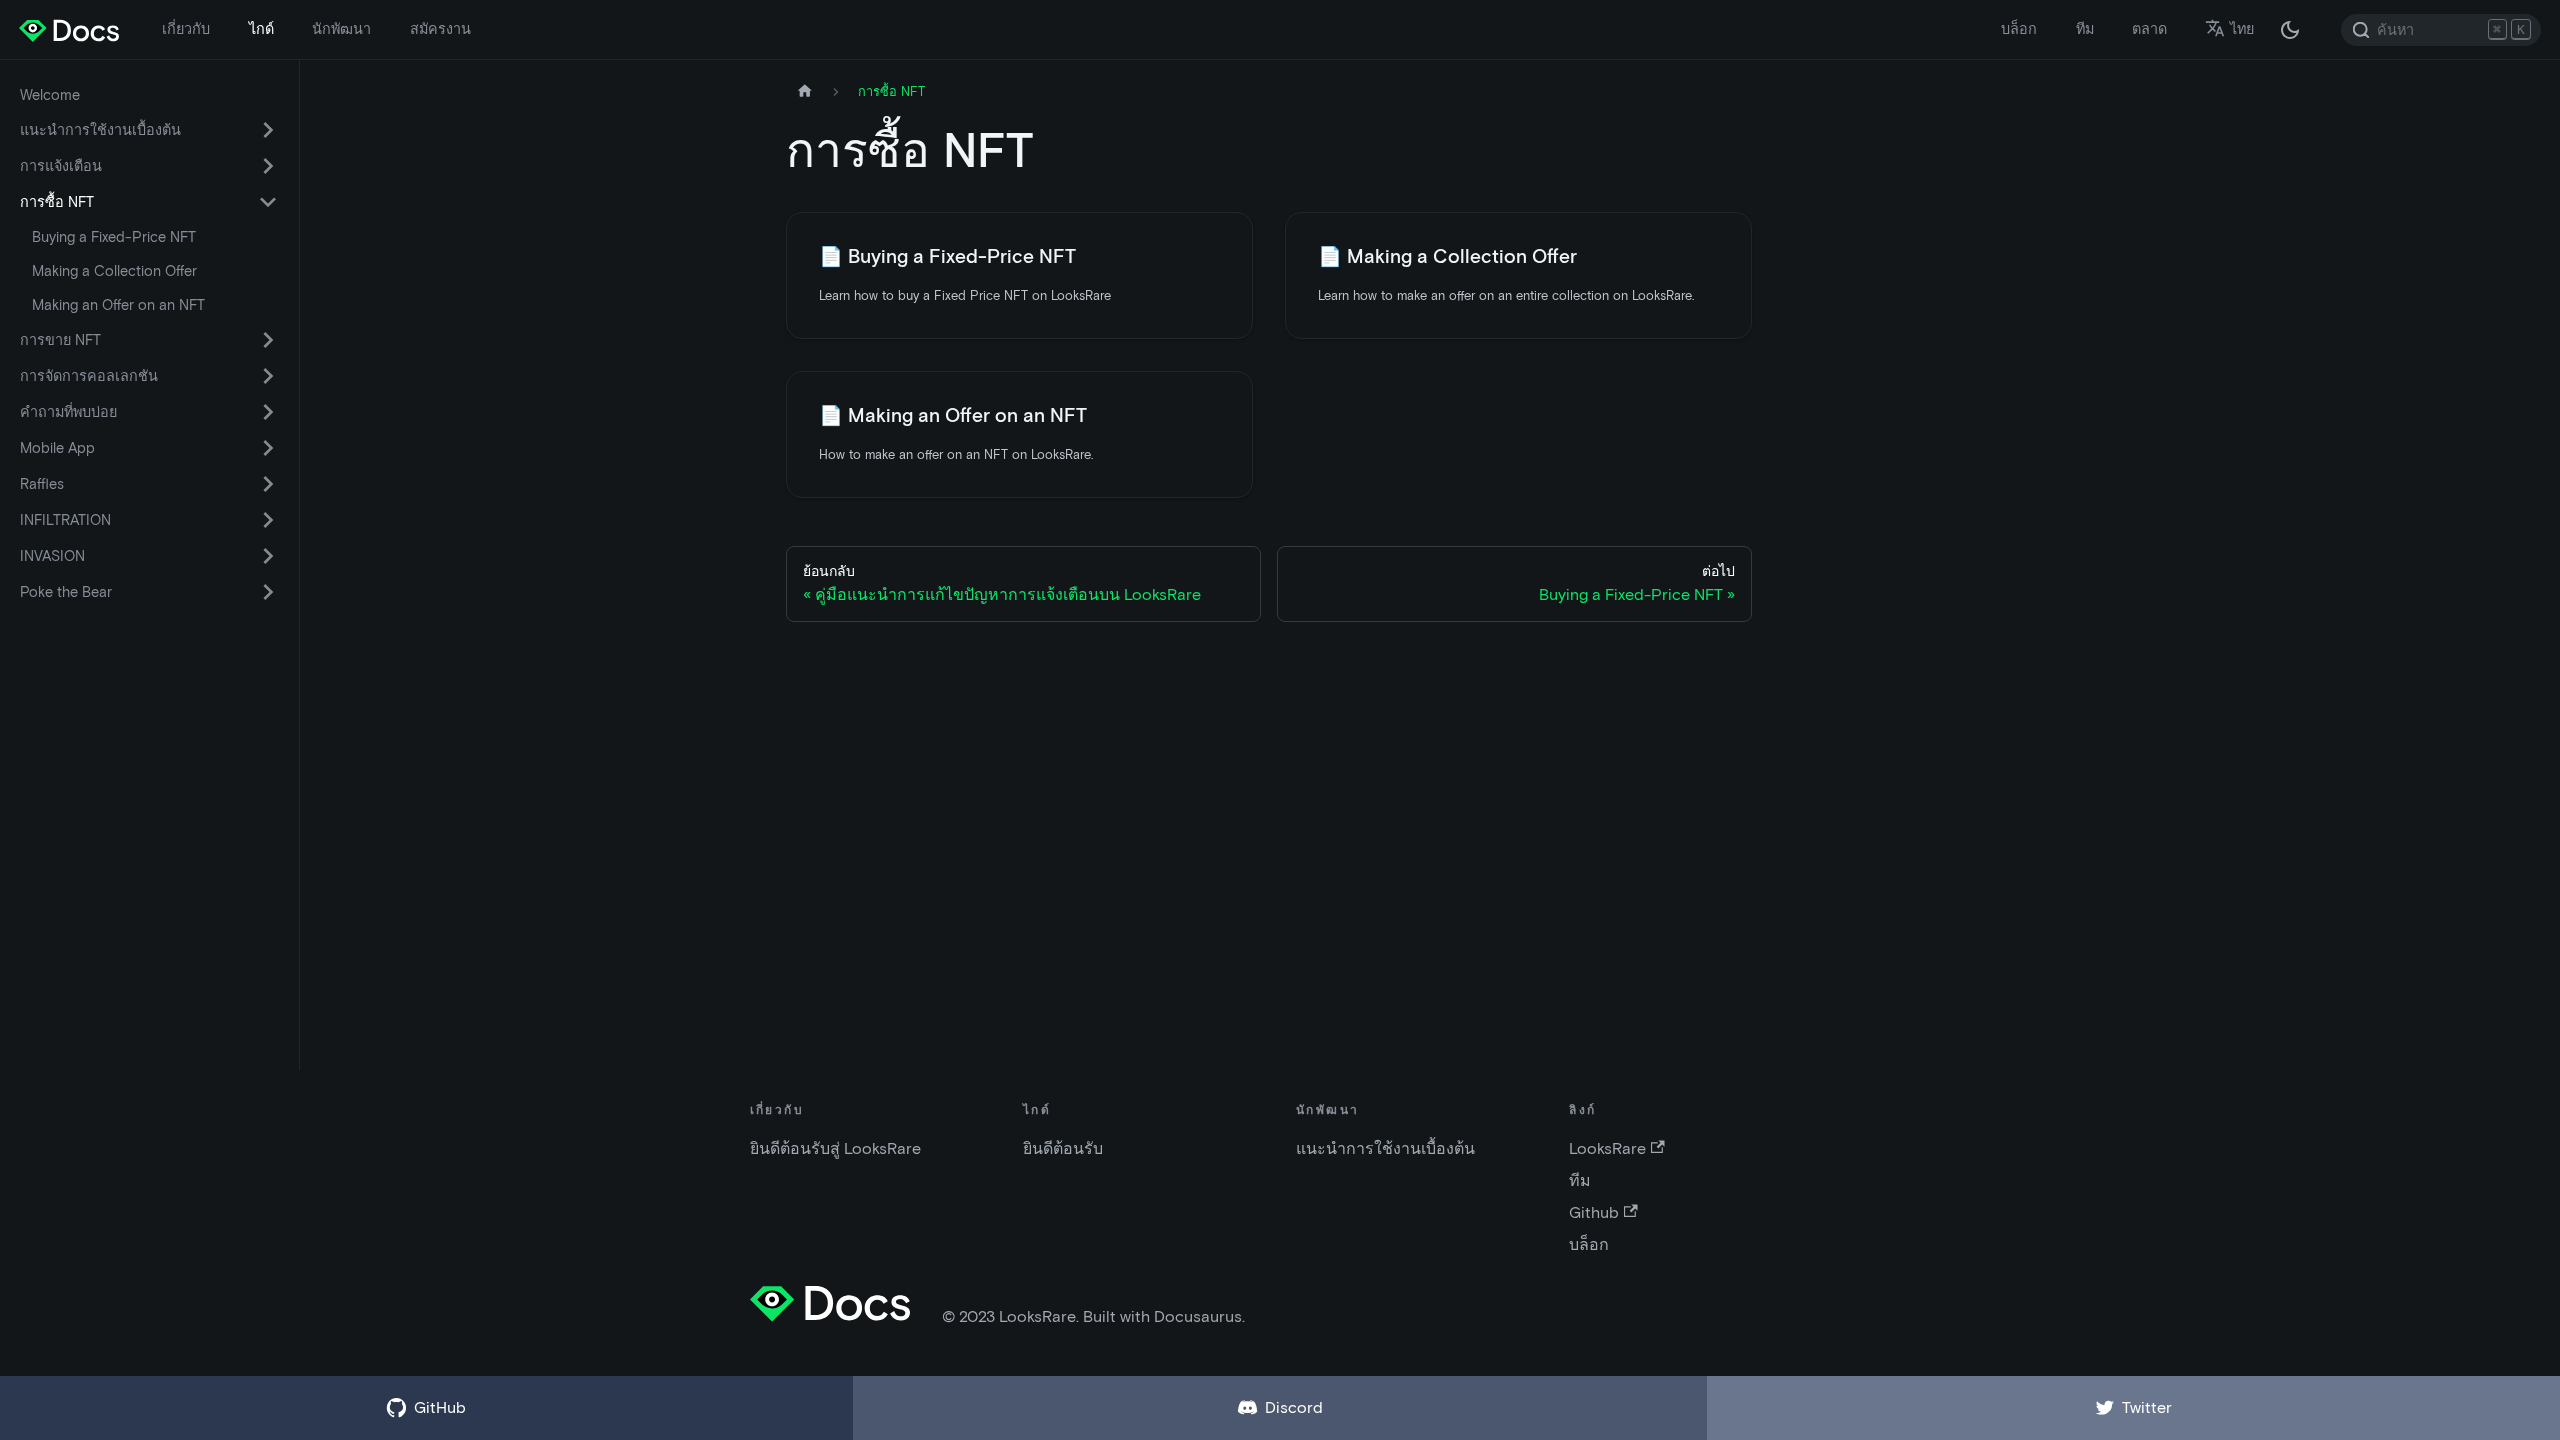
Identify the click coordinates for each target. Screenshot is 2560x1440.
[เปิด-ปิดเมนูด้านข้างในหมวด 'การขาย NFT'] (268, 340)
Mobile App (57, 448)
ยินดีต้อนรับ (1063, 1148)
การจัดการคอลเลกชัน (89, 376)
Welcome (50, 95)
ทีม (2085, 29)
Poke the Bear (66, 592)
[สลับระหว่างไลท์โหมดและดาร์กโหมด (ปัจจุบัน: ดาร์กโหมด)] (2290, 30)
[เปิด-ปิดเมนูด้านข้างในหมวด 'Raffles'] (268, 484)
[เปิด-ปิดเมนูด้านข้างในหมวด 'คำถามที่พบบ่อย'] (268, 412)
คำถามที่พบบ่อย (68, 412)
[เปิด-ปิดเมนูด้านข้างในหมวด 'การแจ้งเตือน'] (268, 166)
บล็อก (2019, 29)
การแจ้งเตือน (61, 166)
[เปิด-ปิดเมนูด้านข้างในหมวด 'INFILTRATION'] (268, 520)
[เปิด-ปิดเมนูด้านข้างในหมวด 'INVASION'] (268, 556)
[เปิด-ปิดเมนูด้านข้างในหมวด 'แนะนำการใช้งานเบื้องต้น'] (268, 130)
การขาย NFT (60, 340)
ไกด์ (261, 29)
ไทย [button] (2242, 29)
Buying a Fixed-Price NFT (114, 237)
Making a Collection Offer (114, 271)
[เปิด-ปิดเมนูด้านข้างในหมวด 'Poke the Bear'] (268, 592)
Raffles (42, 484)
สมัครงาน (440, 29)
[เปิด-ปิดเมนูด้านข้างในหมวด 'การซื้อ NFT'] (268, 202)
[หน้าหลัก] (805, 91)
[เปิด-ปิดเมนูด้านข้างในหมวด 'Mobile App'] (268, 448)
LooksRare (1607, 1148)
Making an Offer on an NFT (118, 305)
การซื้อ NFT (57, 202)
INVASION (52, 556)
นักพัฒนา (341, 29)
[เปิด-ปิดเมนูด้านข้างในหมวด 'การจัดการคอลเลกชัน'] (268, 376)
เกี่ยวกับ (186, 29)
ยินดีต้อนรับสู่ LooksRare (835, 1148)
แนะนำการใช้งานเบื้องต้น (100, 130)
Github (1594, 1212)
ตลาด (2149, 29)
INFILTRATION (65, 520)
